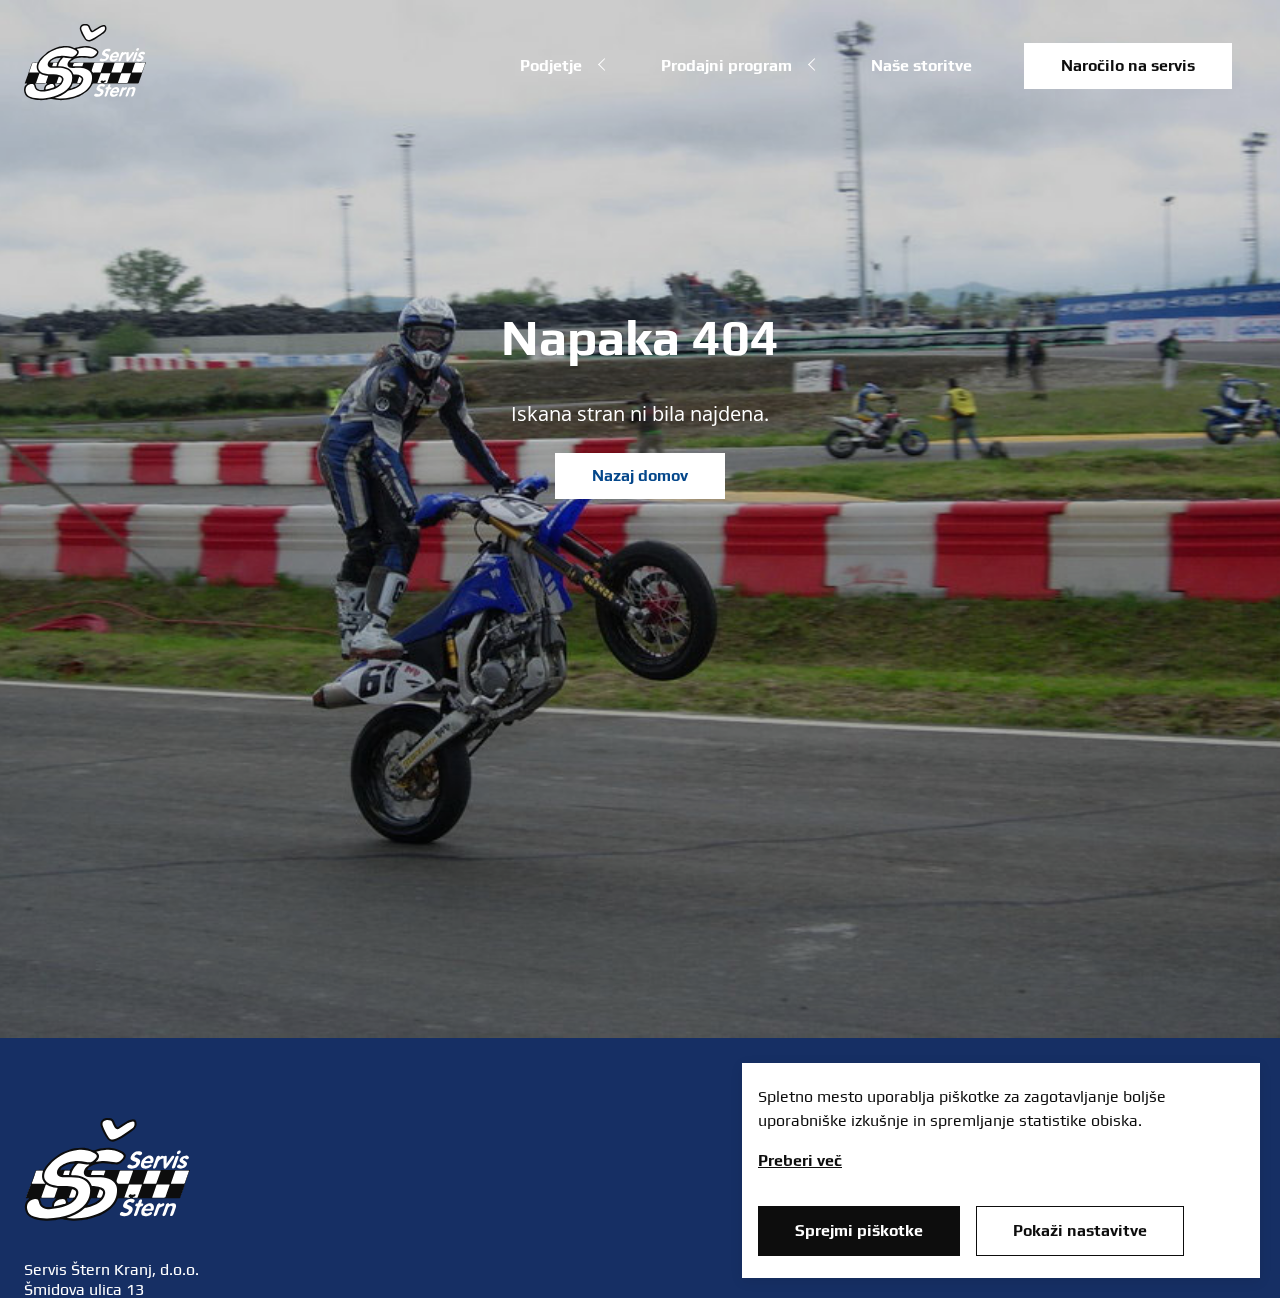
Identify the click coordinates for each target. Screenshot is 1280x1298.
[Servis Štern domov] (85, 95)
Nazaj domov (640, 475)
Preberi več (800, 1160)
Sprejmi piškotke (859, 1230)
